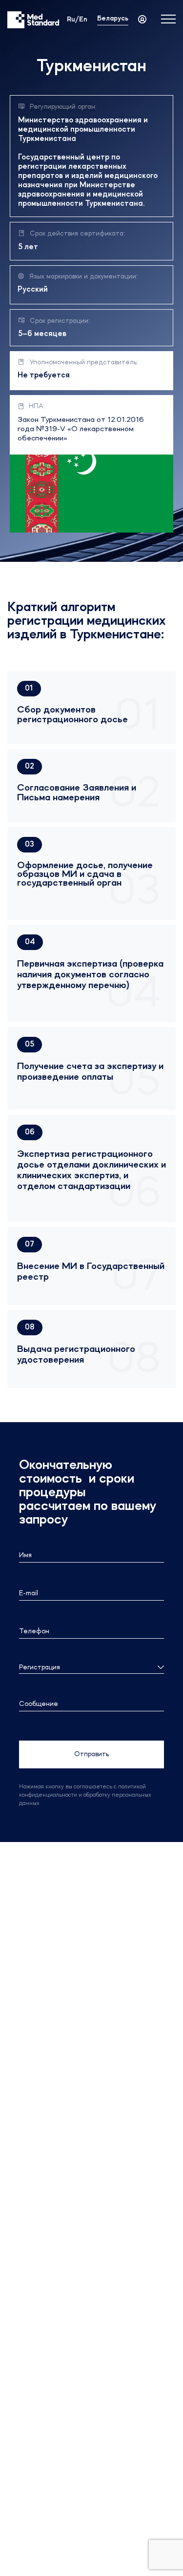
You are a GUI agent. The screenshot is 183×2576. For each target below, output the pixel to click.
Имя (25, 1555)
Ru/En (77, 20)
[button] (29, 689)
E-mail (29, 1593)
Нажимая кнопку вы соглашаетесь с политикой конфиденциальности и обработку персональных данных (85, 1795)
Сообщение (39, 1704)
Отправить (91, 1754)
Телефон (34, 1631)
